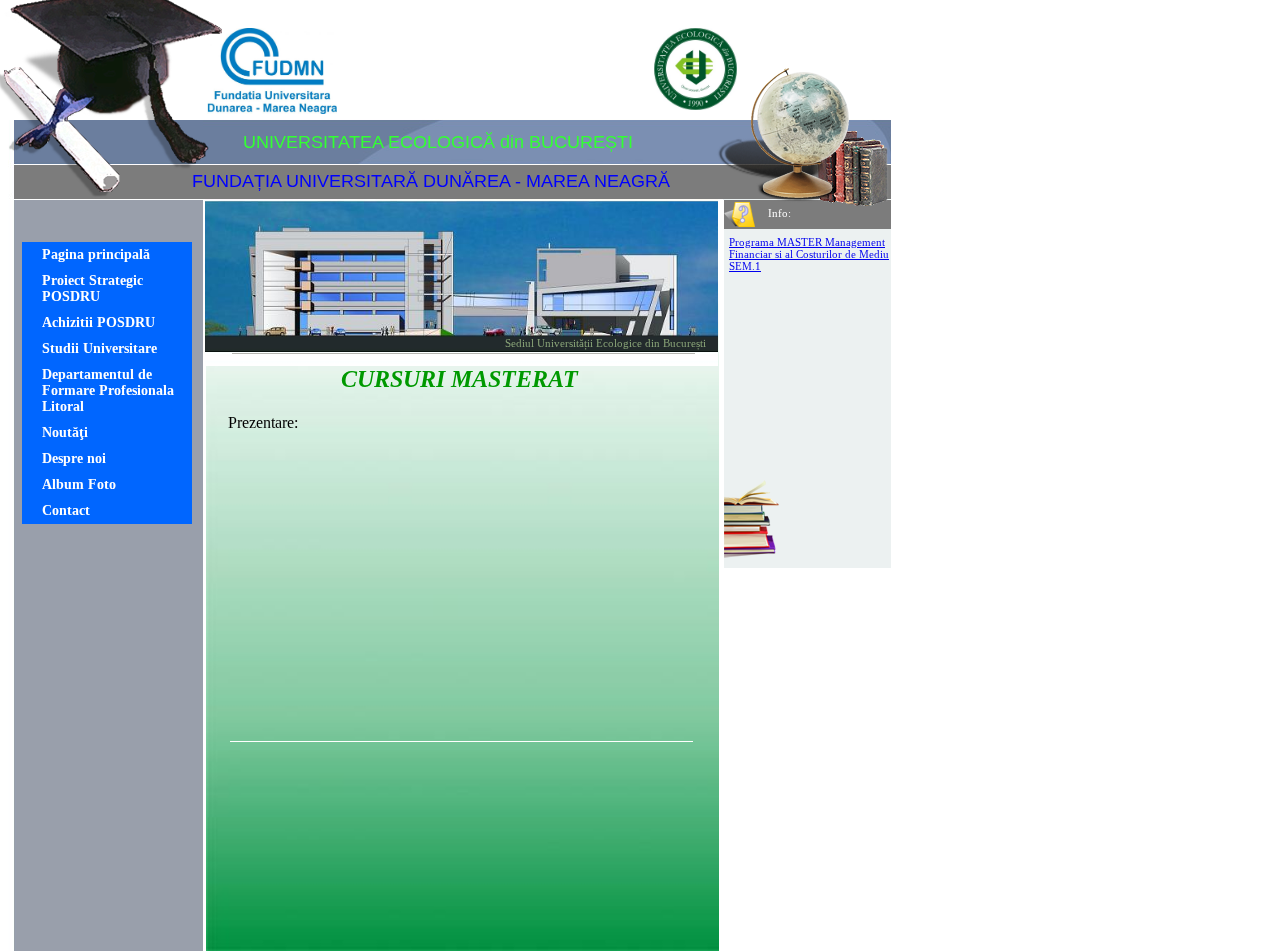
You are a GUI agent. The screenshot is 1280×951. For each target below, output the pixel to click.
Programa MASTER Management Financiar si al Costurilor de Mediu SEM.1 (809, 254)
